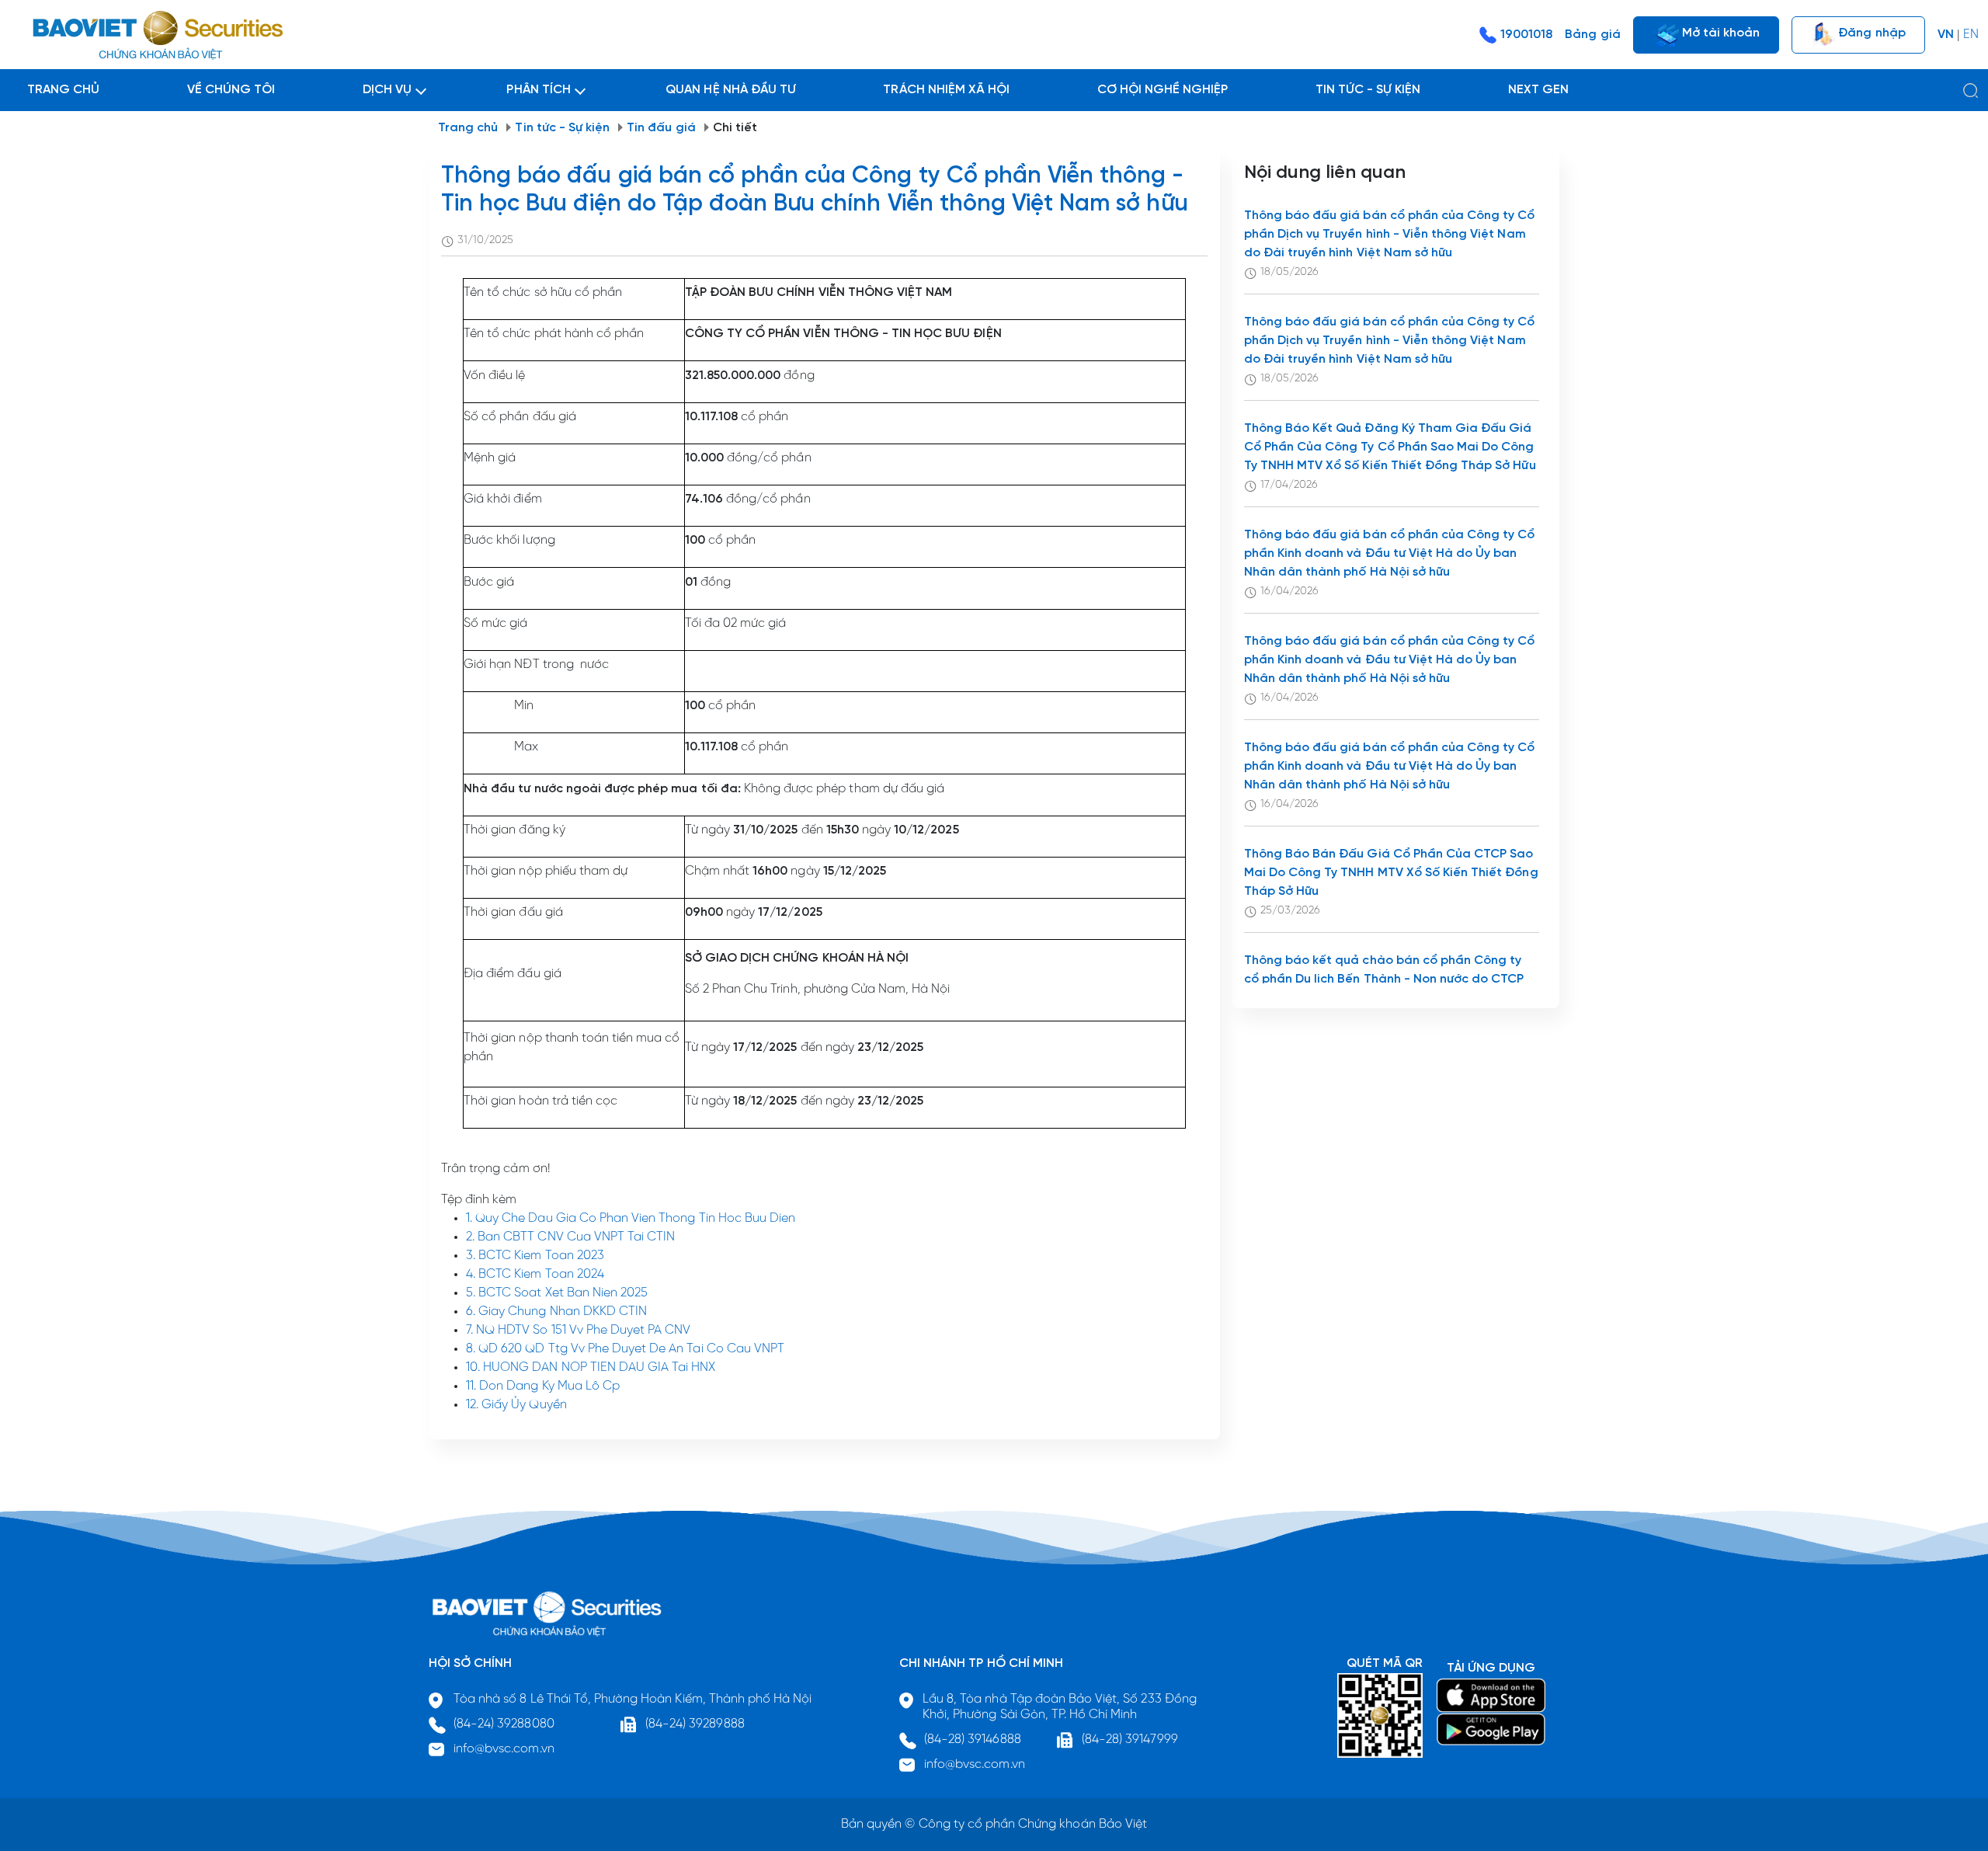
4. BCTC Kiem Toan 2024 (535, 1274)
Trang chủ (468, 128)
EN (1971, 35)
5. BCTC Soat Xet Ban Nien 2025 (557, 1293)
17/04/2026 (1289, 485)
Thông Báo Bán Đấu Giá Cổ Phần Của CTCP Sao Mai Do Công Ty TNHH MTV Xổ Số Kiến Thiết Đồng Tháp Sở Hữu (1391, 873)
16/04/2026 (1289, 591)
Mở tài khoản (1720, 32)
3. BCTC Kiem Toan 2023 (535, 1256)
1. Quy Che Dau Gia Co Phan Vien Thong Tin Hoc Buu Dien (631, 1218)
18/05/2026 (1289, 272)
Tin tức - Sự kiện (562, 128)
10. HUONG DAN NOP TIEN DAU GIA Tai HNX (591, 1367)
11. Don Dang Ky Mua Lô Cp (543, 1386)
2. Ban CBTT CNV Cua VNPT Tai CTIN (570, 1237)
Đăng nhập (1870, 32)
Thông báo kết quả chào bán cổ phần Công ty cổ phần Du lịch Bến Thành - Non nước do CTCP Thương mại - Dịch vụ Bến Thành (1384, 979)
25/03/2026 (1290, 911)
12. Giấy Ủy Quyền (516, 1405)
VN (1946, 35)
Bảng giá (1592, 35)
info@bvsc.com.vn (504, 1749)
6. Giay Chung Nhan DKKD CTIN (556, 1312)
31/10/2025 (485, 240)
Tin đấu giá (661, 128)
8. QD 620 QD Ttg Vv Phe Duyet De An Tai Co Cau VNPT (625, 1349)
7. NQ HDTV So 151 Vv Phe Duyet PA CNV (578, 1330)
